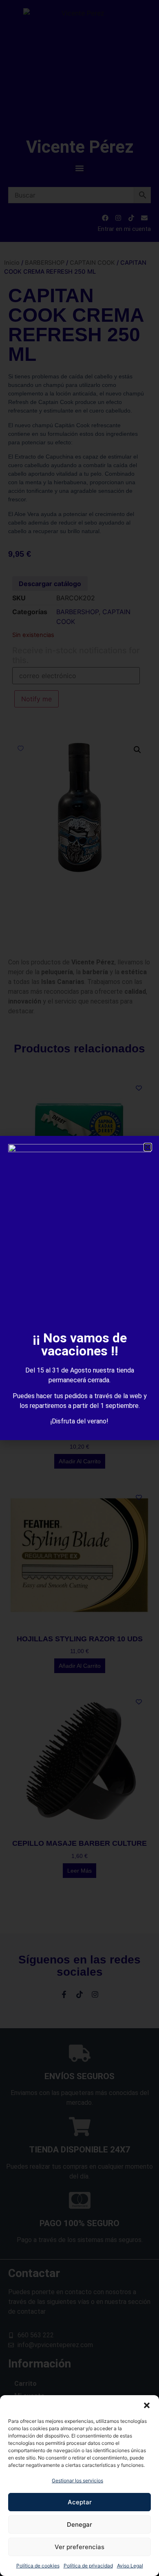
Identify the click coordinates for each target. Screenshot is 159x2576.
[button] (147, 2405)
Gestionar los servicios (77, 2480)
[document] (79, 1288)
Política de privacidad (88, 2566)
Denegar (79, 2524)
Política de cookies (38, 2566)
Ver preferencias (79, 2547)
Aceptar (80, 2502)
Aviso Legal (130, 2566)
